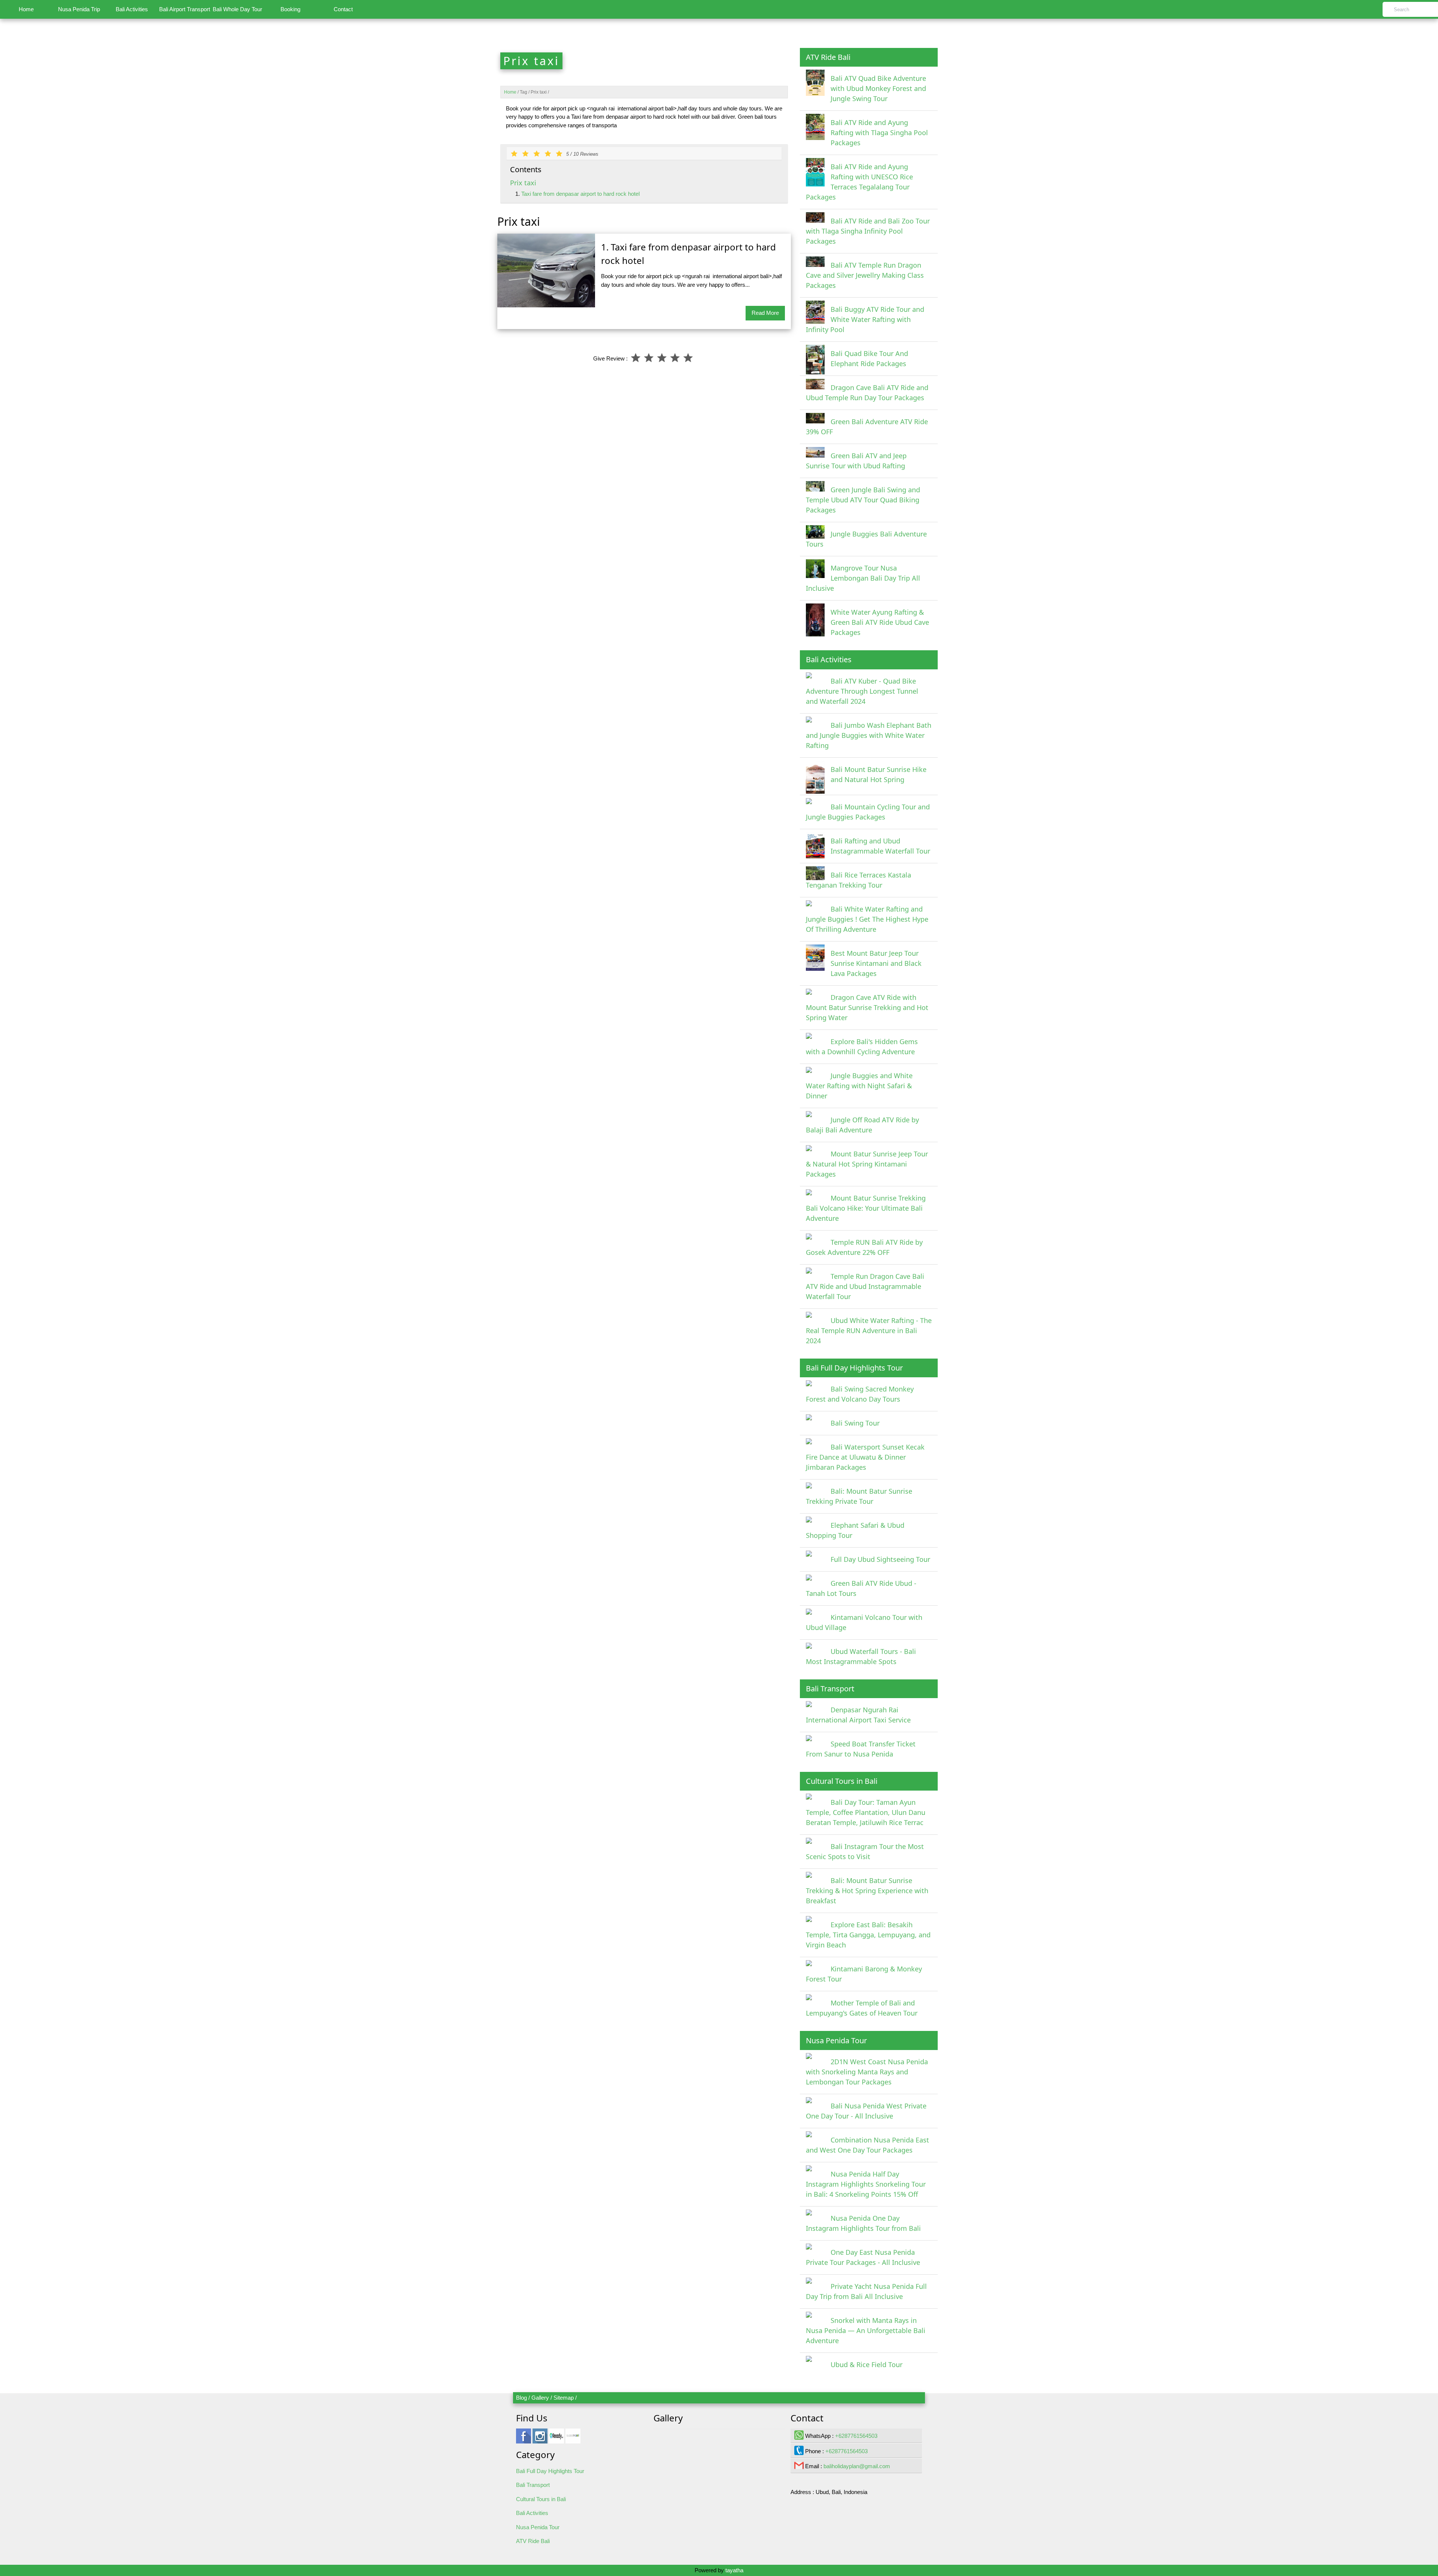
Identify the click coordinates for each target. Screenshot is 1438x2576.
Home (26, 9)
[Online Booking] (573, 2440)
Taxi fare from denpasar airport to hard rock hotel (580, 194)
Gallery (540, 2398)
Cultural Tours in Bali (541, 2499)
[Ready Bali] (556, 2440)
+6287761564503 (856, 2436)
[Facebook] (524, 2440)
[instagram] (540, 2440)
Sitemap (564, 2398)
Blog (521, 2398)
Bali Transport (533, 2485)
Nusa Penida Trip (79, 9)
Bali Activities (132, 9)
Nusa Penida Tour (538, 2527)
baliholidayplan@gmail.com (857, 2466)
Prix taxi (523, 183)
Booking (290, 9)
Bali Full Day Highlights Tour (550, 2471)
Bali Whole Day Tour (237, 9)
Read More (765, 313)
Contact (343, 9)
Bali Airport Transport (185, 9)
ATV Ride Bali (533, 2541)
